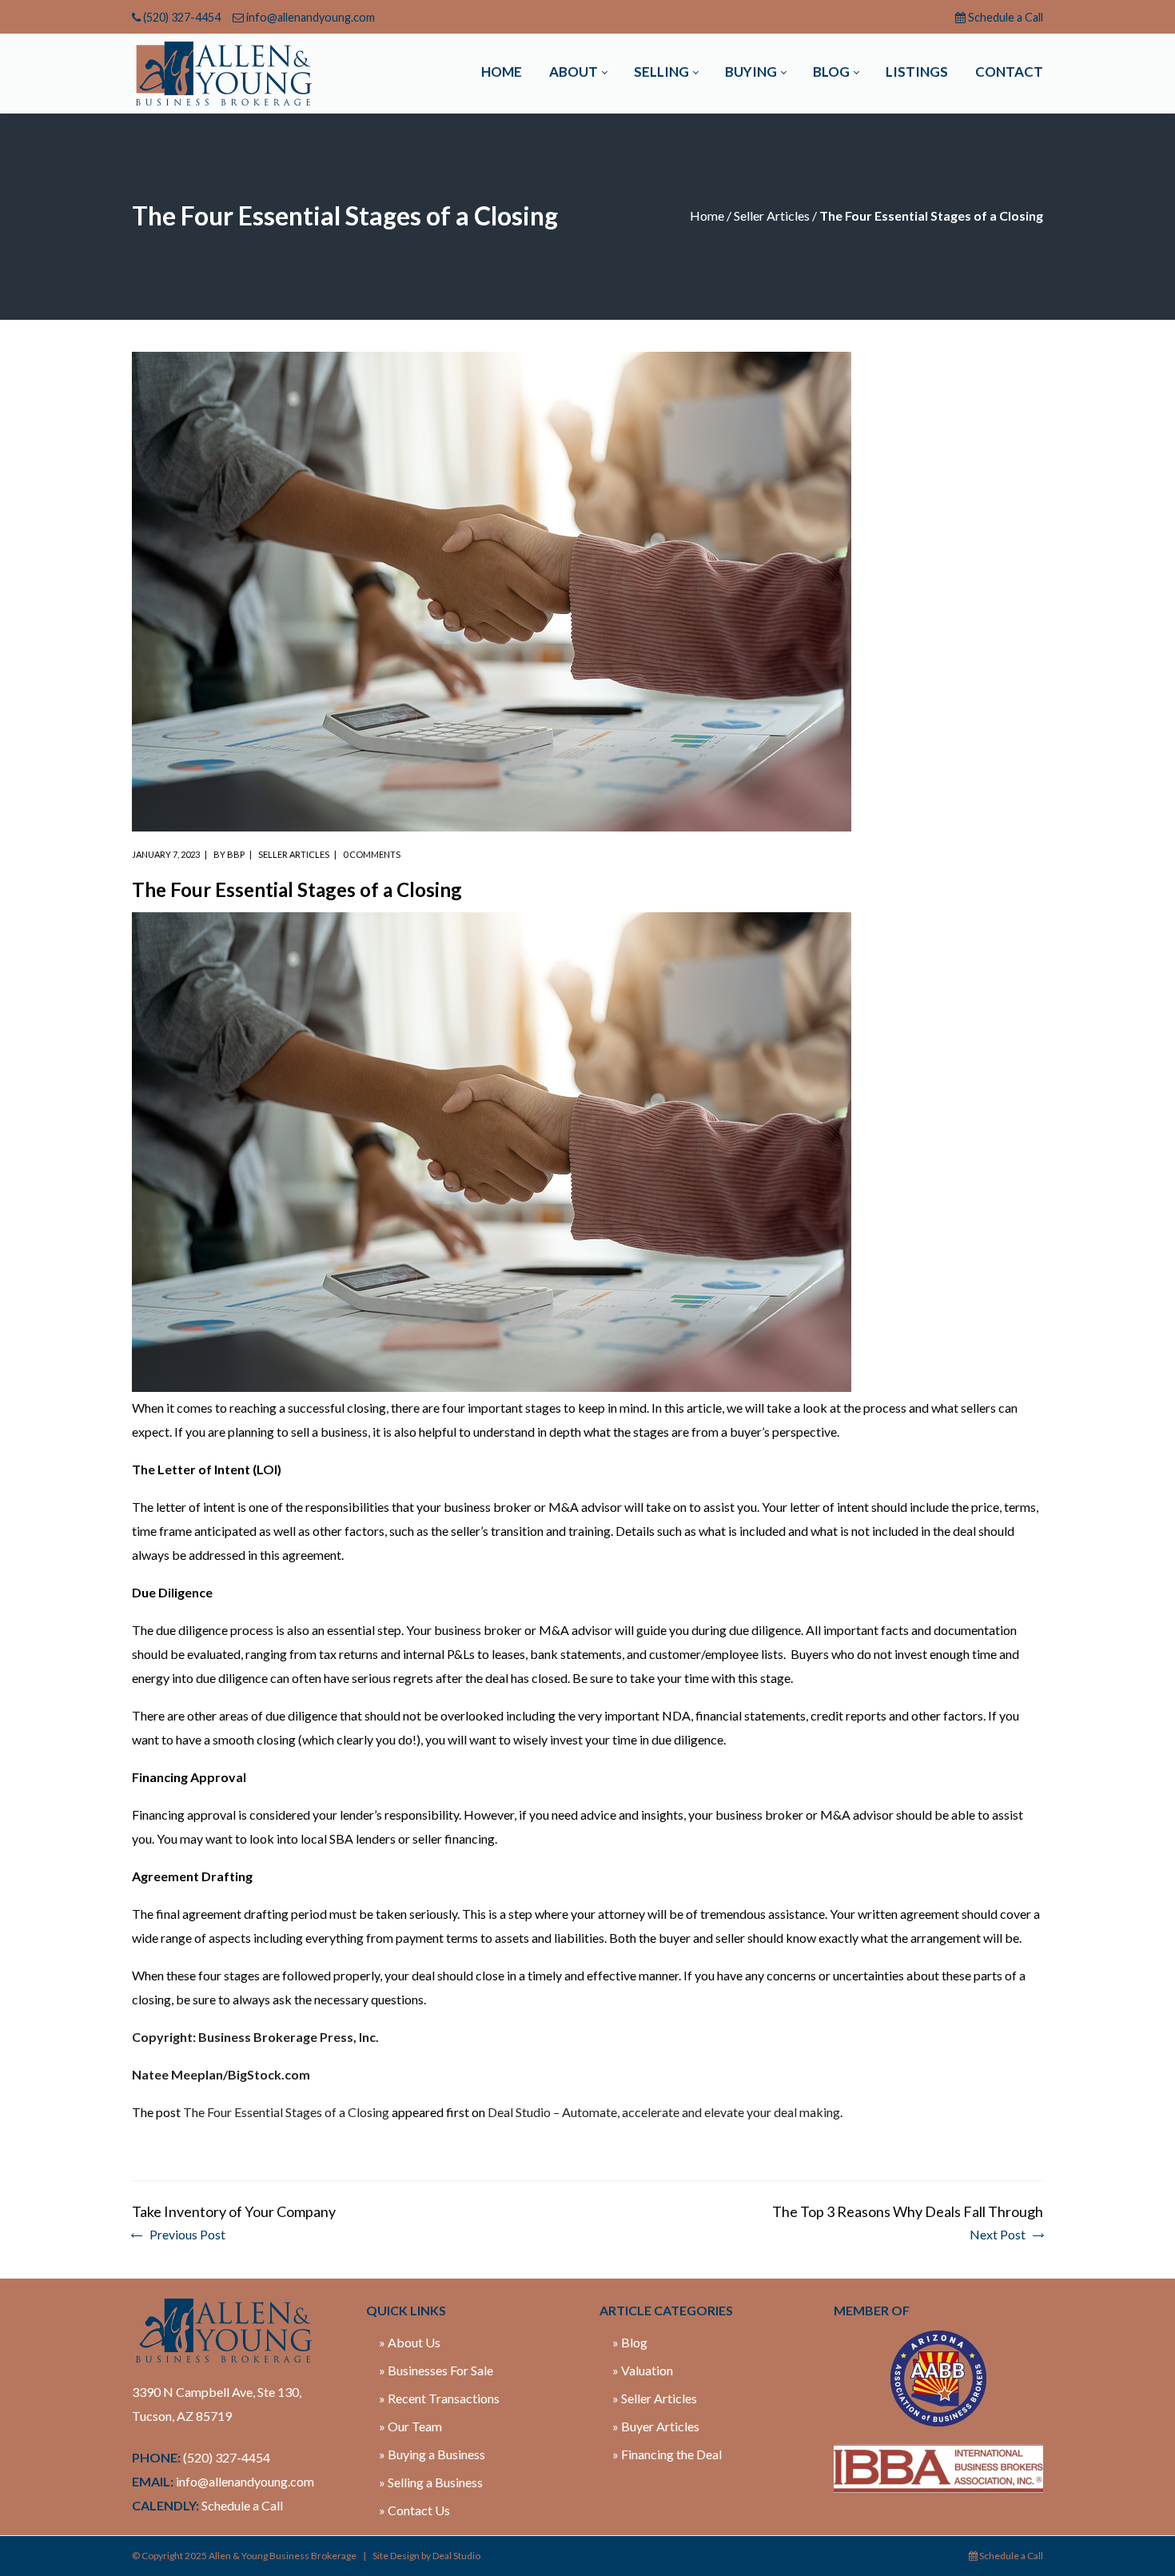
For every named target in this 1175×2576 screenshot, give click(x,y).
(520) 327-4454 (182, 17)
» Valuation (643, 2370)
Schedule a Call (1006, 17)
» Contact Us (414, 2510)
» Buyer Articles (656, 2426)
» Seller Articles (655, 2398)
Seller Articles (772, 215)
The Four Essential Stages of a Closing (286, 2112)
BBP (236, 854)
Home (707, 215)
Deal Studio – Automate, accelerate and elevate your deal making (664, 2112)
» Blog (630, 2342)
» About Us (410, 2342)
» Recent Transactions (439, 2398)
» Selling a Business (431, 2482)
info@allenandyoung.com (311, 17)
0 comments (372, 854)
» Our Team (410, 2426)
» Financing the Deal (667, 2454)
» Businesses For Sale (436, 2370)
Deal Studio (456, 2556)
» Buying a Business (432, 2454)
